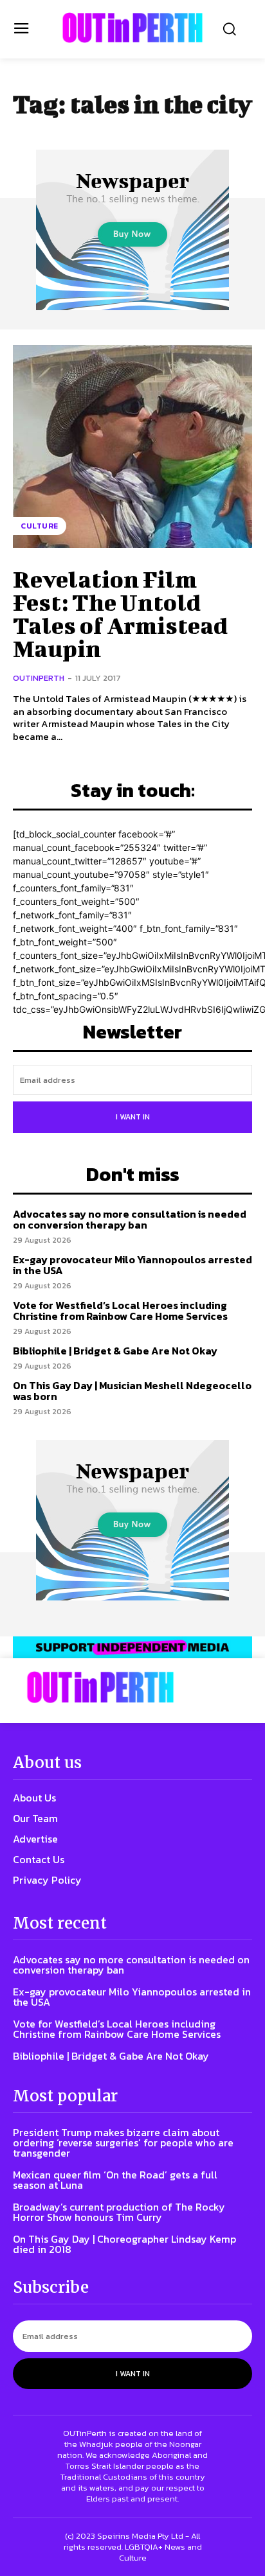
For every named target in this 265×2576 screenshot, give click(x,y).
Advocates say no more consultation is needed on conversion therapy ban (130, 1220)
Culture (40, 526)
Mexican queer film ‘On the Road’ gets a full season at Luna (115, 2180)
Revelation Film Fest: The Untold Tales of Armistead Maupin (120, 613)
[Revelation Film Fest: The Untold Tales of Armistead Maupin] (132, 446)
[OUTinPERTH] (132, 28)
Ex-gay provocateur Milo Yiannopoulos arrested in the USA (132, 1265)
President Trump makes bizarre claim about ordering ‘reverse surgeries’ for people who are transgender (123, 2142)
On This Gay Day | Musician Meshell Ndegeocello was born (132, 1391)
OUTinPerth (39, 678)
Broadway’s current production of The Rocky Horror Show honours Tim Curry (119, 2212)
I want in (133, 1117)
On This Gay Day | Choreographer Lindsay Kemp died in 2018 (124, 2244)
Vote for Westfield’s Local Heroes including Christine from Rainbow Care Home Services (120, 1311)
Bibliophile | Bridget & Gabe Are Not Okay (115, 1351)
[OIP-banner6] (132, 1648)
